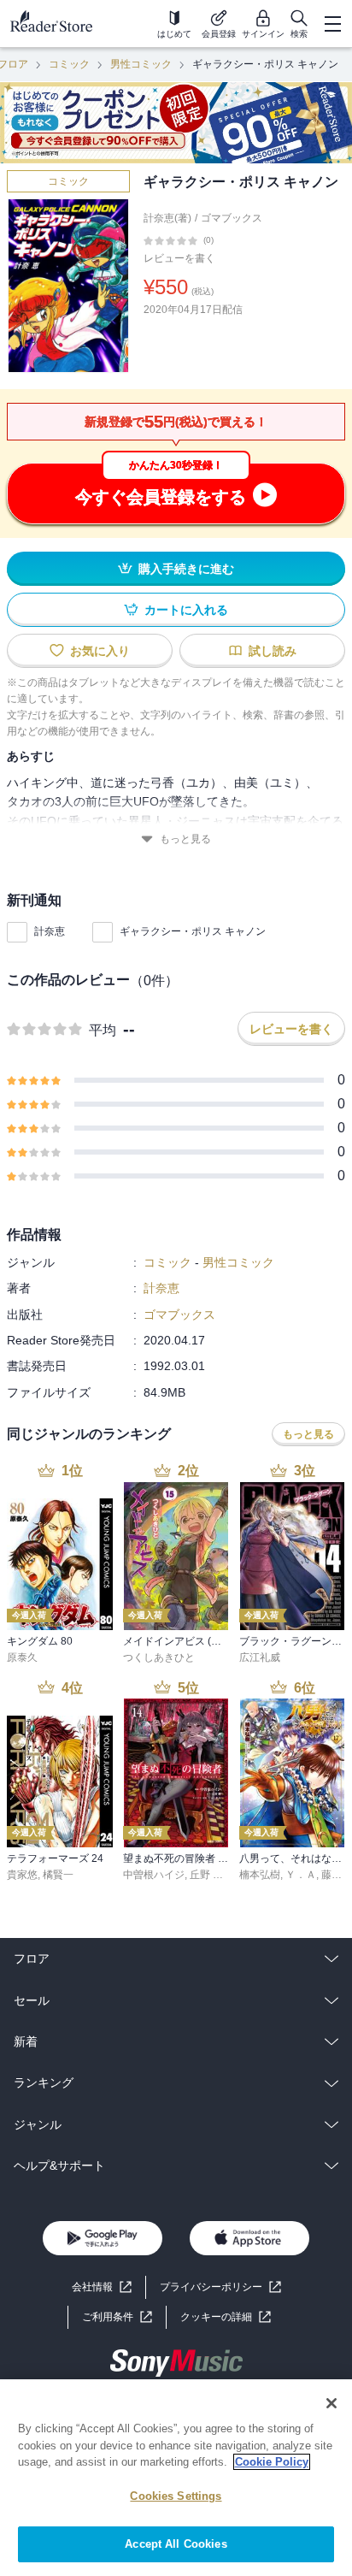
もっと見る (185, 839)
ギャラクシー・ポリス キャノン (193, 931)
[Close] (331, 2403)
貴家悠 (22, 1875)
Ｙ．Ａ (301, 1875)
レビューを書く (179, 258)
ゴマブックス (232, 218)
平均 (103, 1030)
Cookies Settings (176, 2496)
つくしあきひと (159, 1657)
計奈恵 (50, 931)
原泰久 (22, 1657)
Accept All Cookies (176, 2544)
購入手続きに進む (186, 569)
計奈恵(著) (167, 218)
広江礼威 (260, 1657)
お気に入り (100, 651)
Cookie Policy (272, 2462)
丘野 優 (206, 1875)
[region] (176, 2478)
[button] (226, 2317)
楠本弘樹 (260, 1875)
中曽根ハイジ (154, 1875)
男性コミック (141, 64)
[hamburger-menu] (332, 24)
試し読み (273, 651)
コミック (69, 64)
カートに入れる (186, 610)
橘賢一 (58, 1875)
